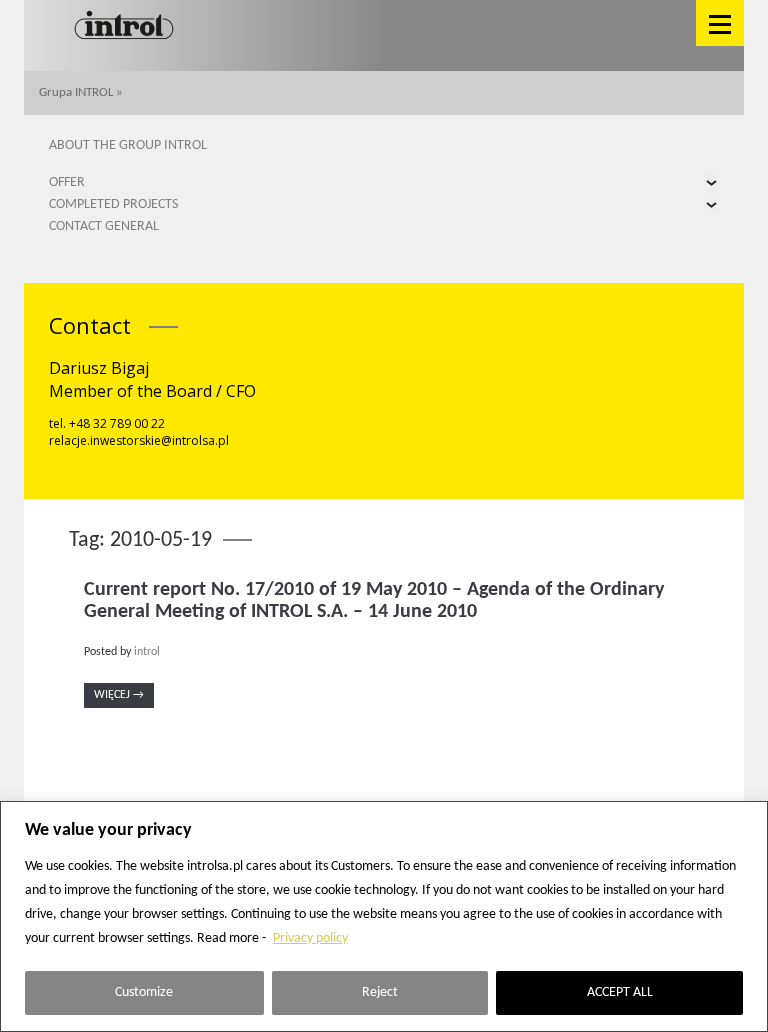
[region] (384, 916)
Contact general (104, 226)
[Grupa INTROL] (124, 26)
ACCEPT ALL (620, 992)
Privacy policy (310, 938)
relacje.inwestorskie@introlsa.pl (139, 440)
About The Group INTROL (128, 145)
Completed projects (113, 204)
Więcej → (119, 695)
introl (147, 652)
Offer (67, 182)
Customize (144, 992)
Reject (380, 992)
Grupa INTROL (76, 92)
